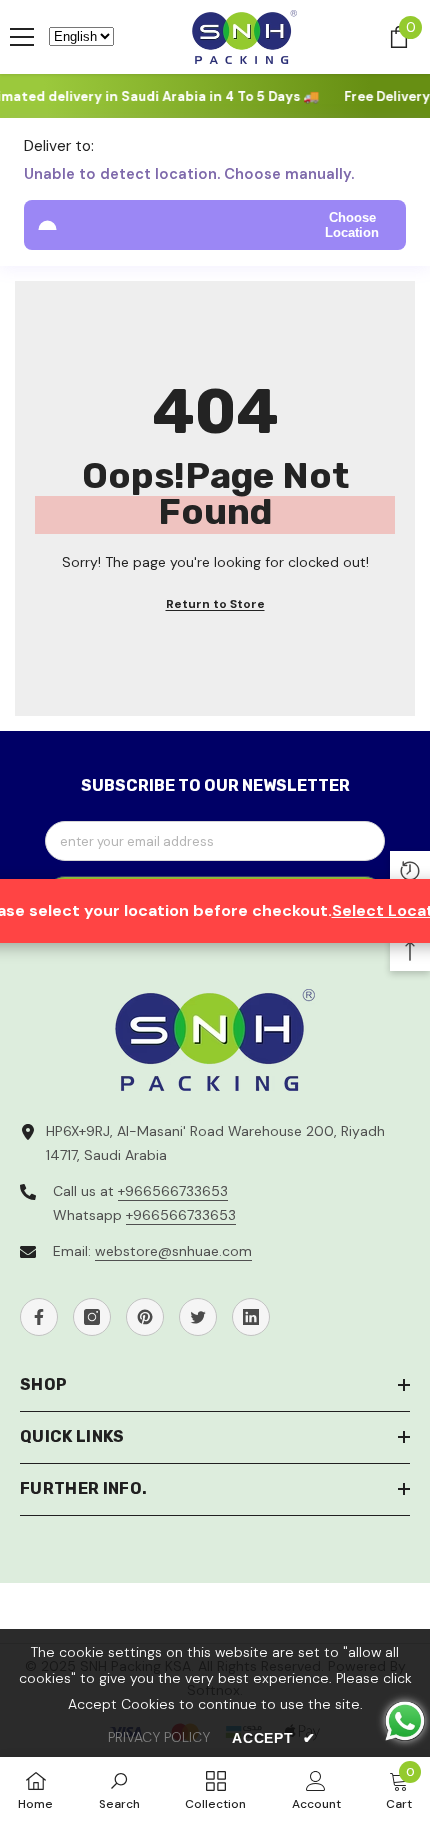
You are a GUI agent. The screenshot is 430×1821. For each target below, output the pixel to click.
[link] (119, 1789)
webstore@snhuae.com (173, 1251)
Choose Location (352, 225)
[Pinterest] (145, 1317)
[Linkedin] (251, 1317)
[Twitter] (198, 1317)
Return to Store (215, 604)
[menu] (22, 37)
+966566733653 (173, 1191)
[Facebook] (39, 1317)
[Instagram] (92, 1317)
